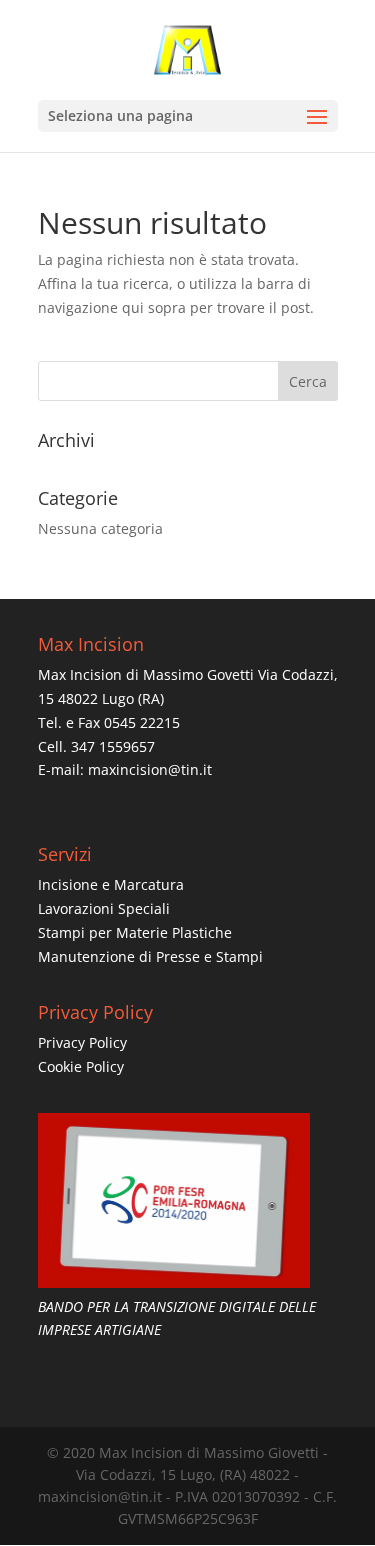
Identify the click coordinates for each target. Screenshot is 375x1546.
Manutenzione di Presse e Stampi (150, 956)
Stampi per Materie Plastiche (135, 932)
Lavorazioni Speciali (104, 908)
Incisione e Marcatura (111, 884)
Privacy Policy (82, 1042)
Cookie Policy (81, 1066)
